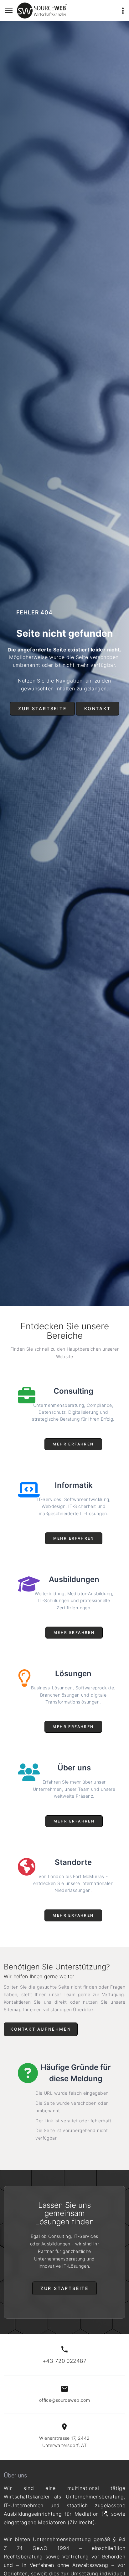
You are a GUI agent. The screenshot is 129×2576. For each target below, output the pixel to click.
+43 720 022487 (64, 2361)
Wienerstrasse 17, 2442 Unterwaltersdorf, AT (64, 2442)
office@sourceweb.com (64, 2400)
